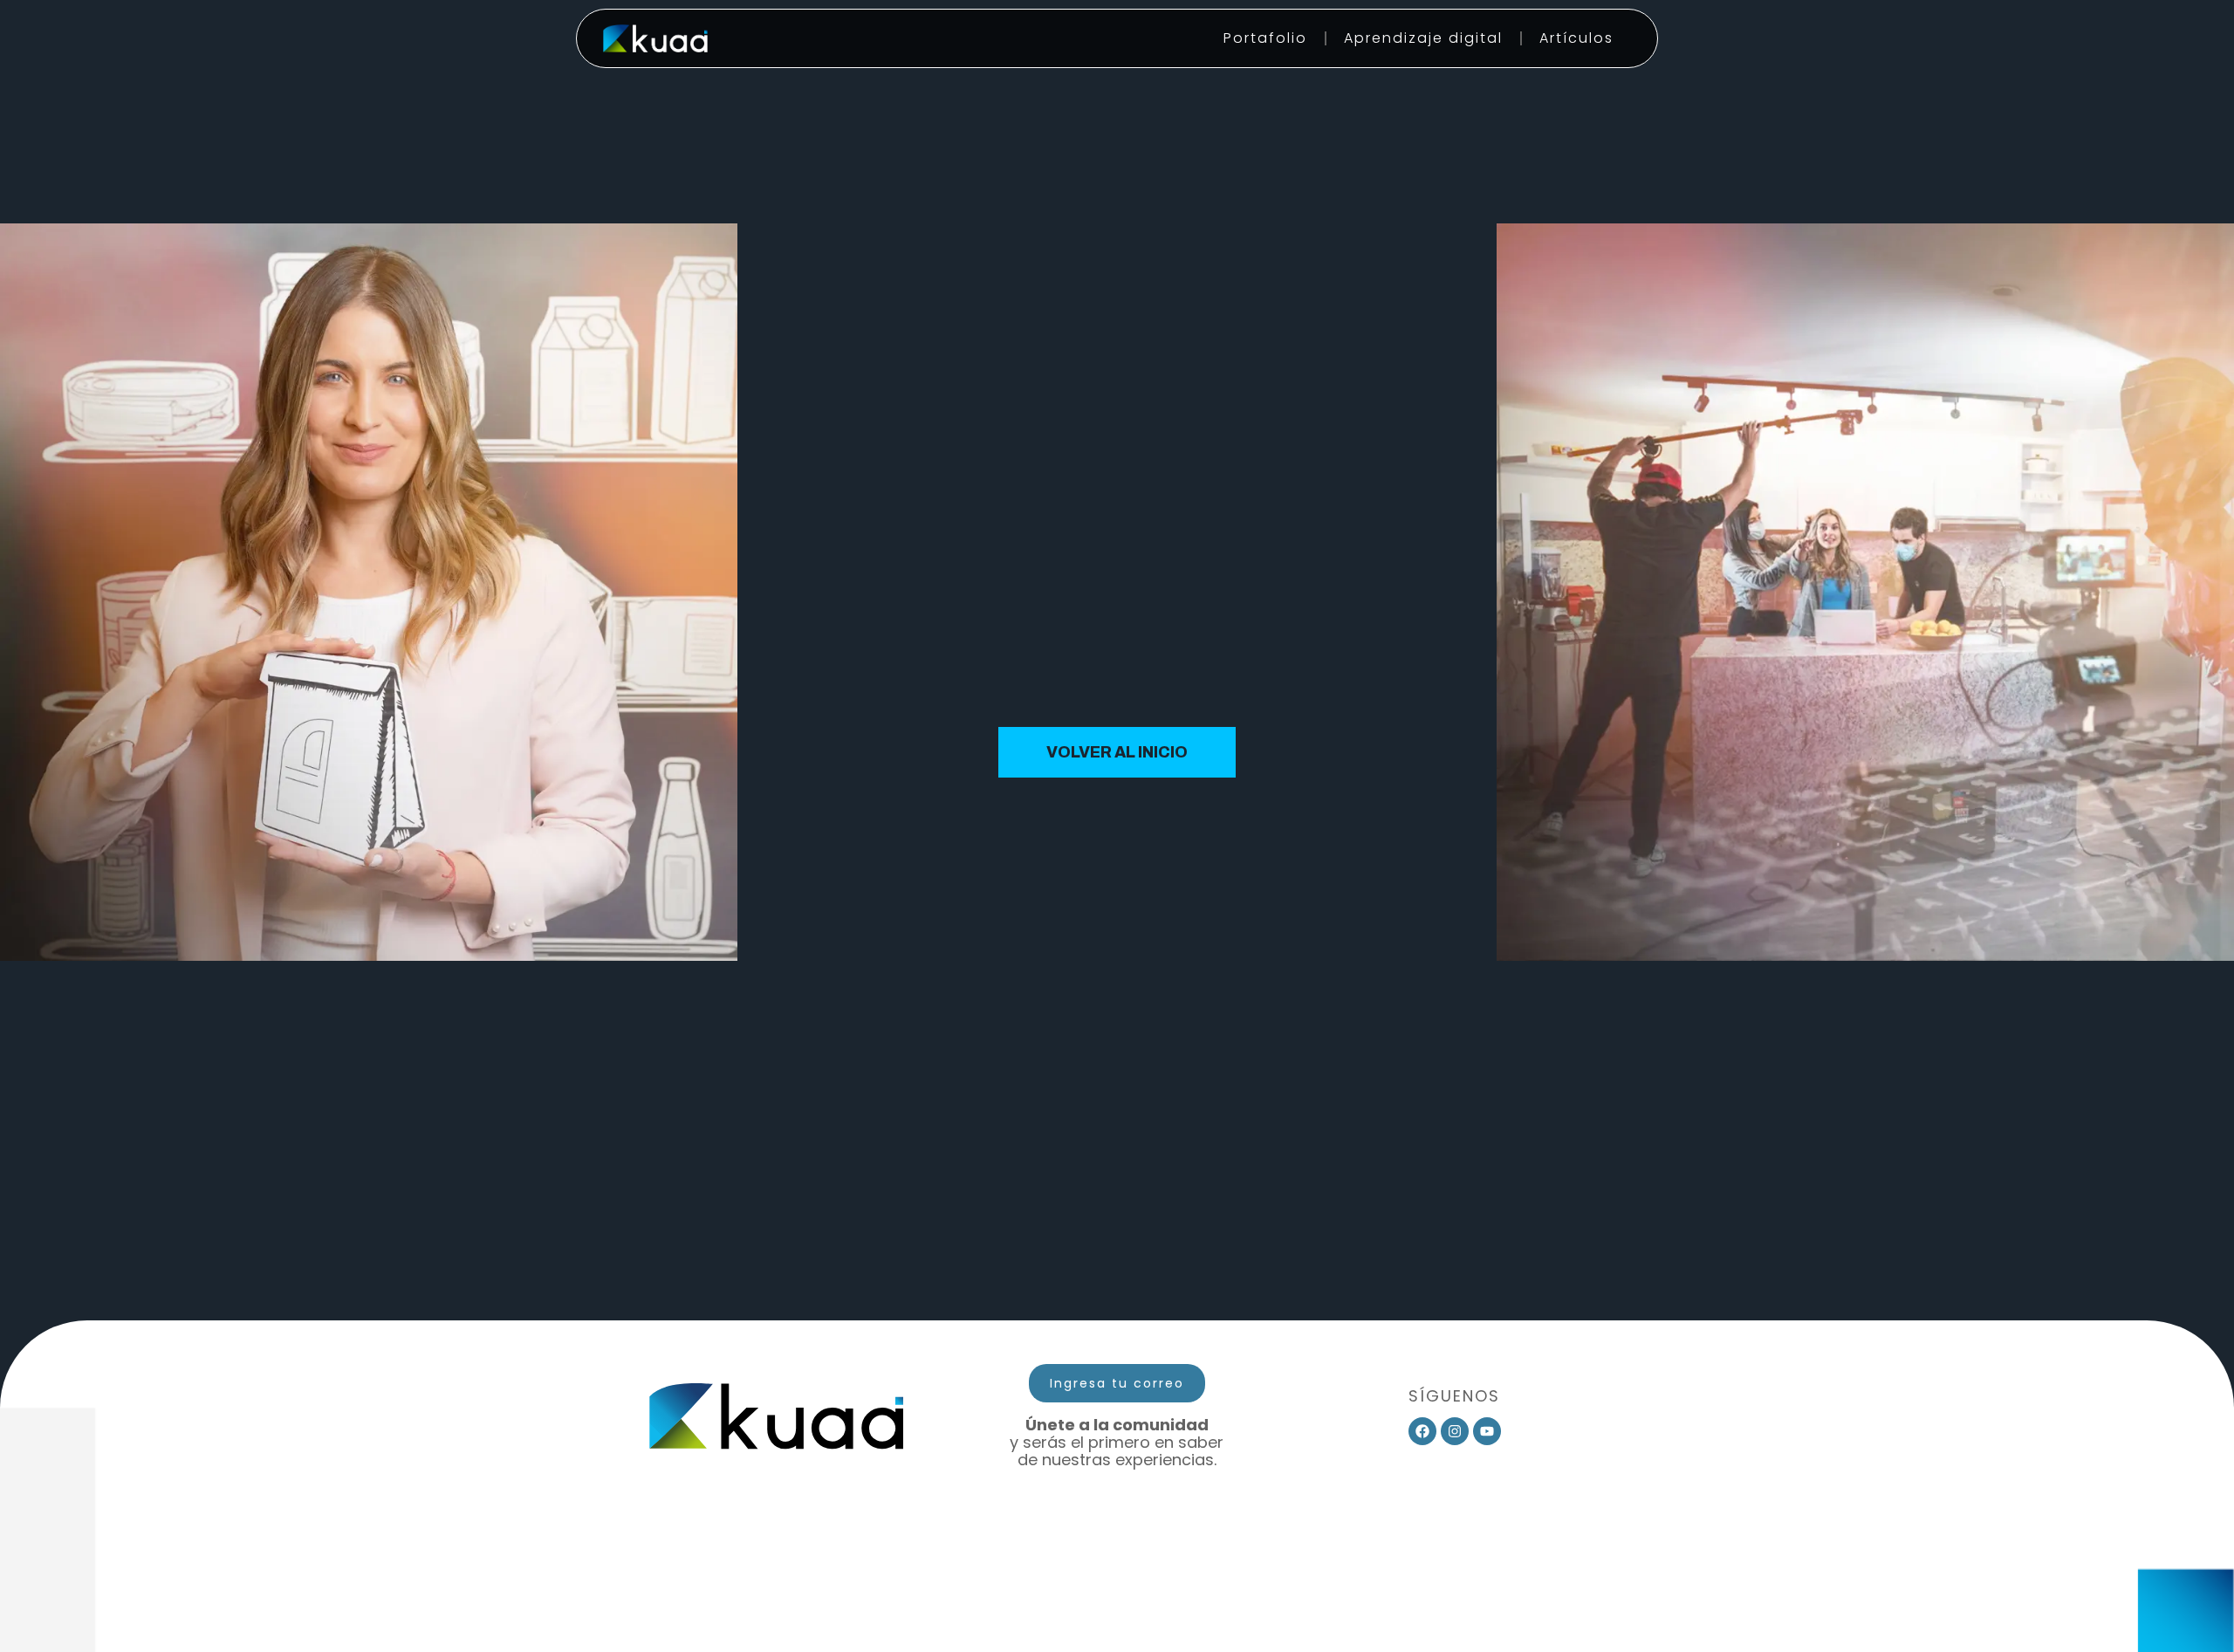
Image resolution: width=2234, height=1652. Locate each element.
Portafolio (1265, 38)
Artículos (1576, 38)
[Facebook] (1422, 1431)
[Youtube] (1487, 1431)
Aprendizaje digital (1423, 38)
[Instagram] (1455, 1431)
